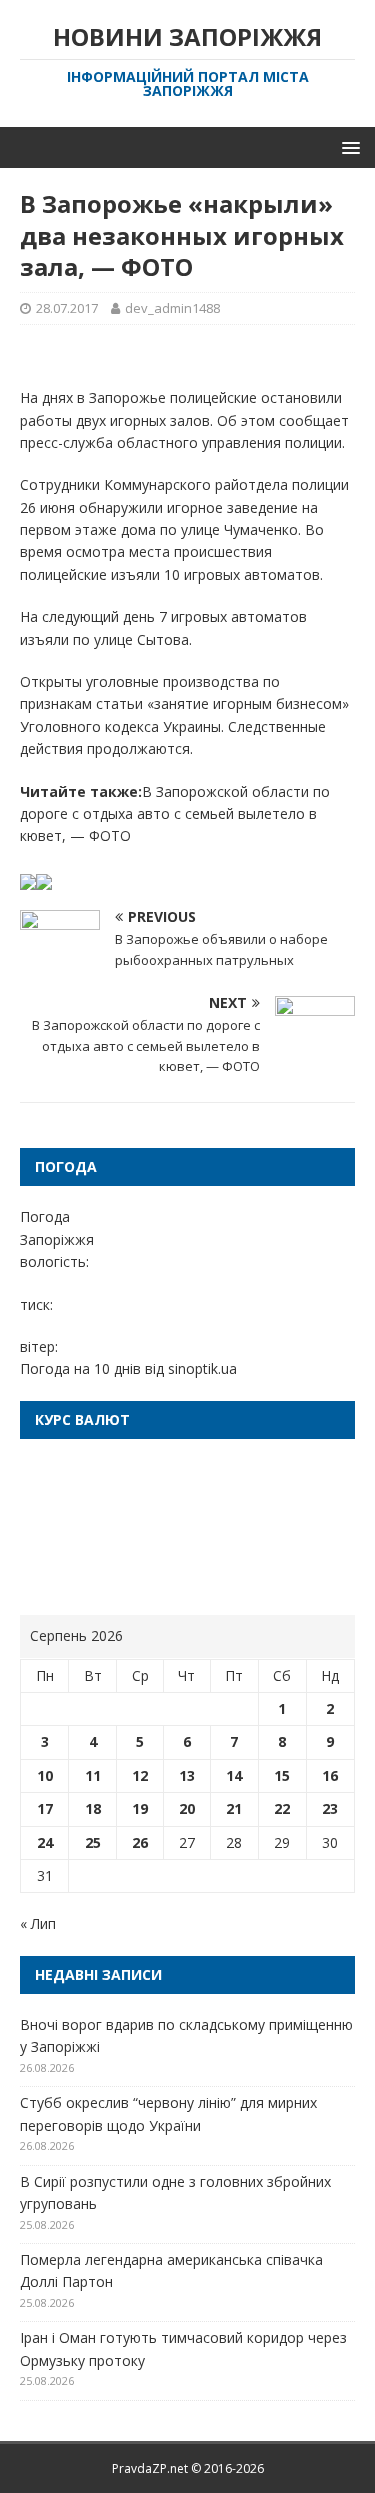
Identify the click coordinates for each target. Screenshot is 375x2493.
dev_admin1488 (172, 308)
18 (93, 1808)
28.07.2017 (67, 308)
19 (140, 1808)
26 (140, 1842)
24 (45, 1842)
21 (234, 1808)
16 (330, 1775)
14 (234, 1775)
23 (330, 1808)
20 (187, 1808)
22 (282, 1808)
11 (93, 1775)
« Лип (38, 1923)
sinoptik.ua (202, 1368)
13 (187, 1775)
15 (282, 1775)
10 (45, 1775)
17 (45, 1808)
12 (140, 1775)
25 (93, 1842)
